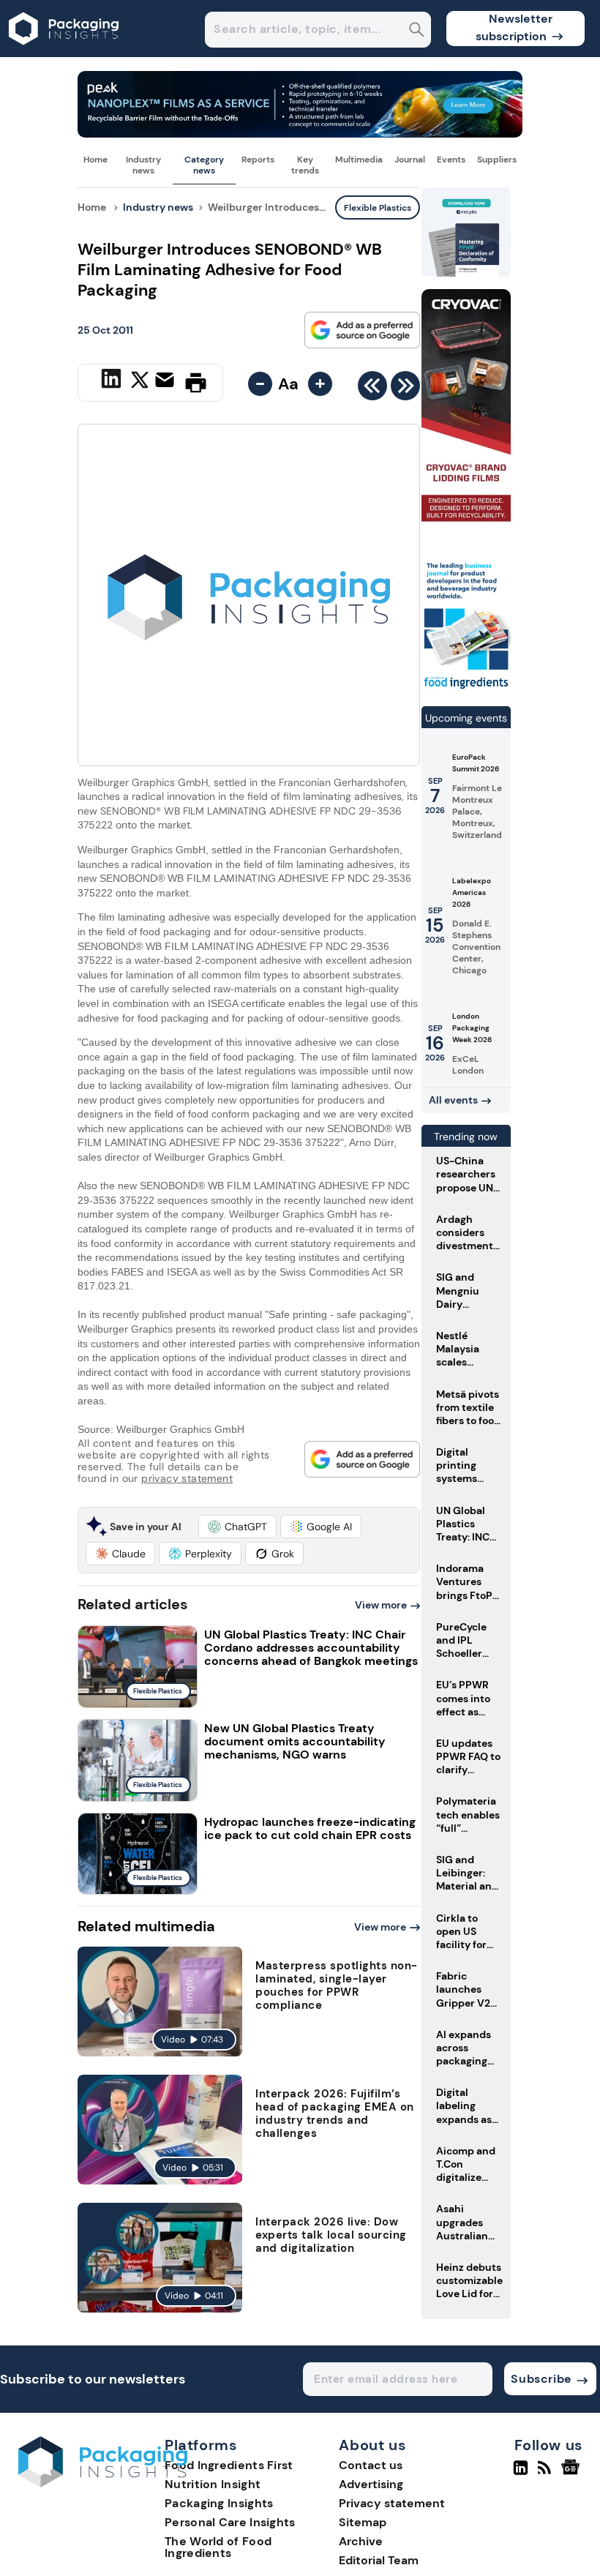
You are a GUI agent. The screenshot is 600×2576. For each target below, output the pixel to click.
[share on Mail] (166, 381)
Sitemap (363, 2522)
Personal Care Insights (230, 2522)
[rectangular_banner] (466, 688)
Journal (410, 160)
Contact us (371, 2465)
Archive (361, 2541)
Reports (258, 160)
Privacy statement (392, 2503)
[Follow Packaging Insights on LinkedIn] (521, 2474)
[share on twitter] (140, 382)
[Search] (417, 31)
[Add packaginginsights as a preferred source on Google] (362, 330)
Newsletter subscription (514, 27)
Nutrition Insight (213, 2484)
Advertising (371, 2484)
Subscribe (541, 2379)
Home (95, 160)
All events (453, 1100)
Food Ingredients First (229, 2465)
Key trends (305, 165)
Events (451, 160)
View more (381, 1605)
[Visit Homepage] (64, 53)
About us (372, 2446)
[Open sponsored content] (300, 134)
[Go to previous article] (372, 389)
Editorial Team (379, 2560)
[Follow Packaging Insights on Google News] (573, 2474)
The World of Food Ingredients (218, 2547)
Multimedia (359, 160)
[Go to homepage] (103, 2483)
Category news (204, 165)
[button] (237, 1527)
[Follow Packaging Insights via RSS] (546, 2474)
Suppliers (497, 160)
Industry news (143, 165)
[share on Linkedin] (113, 381)
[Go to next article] (405, 389)
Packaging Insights (219, 2503)
